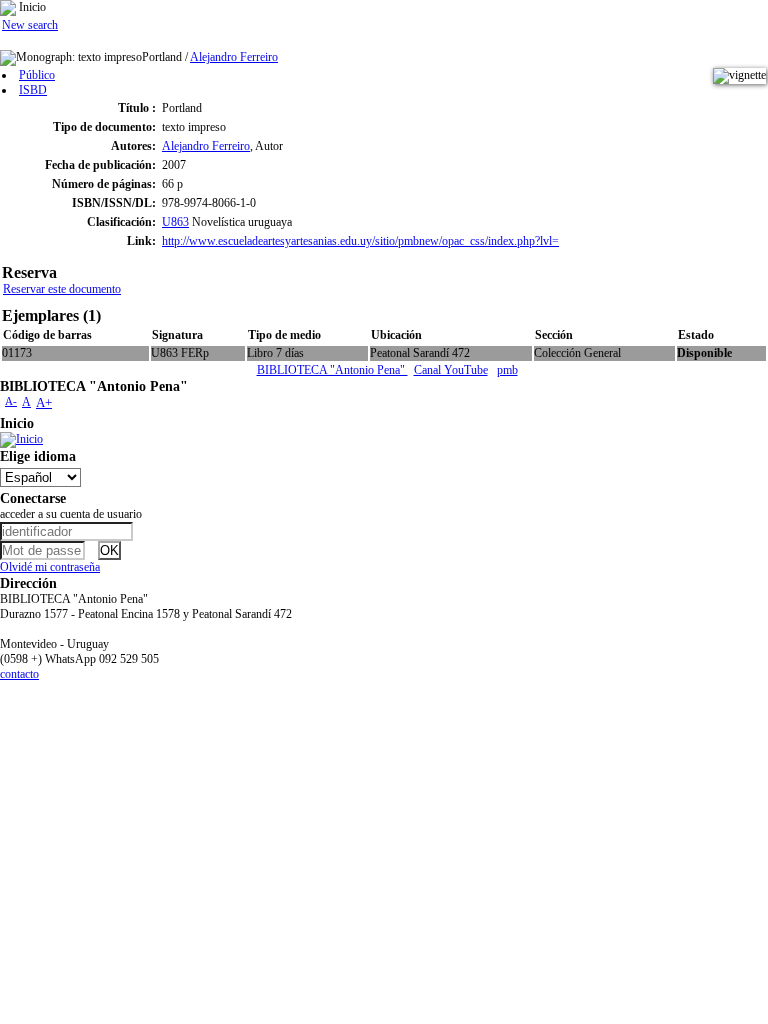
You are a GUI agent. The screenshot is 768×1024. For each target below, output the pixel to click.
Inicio (31, 7)
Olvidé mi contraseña (50, 567)
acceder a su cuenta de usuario (71, 514)
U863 (175, 222)
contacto (19, 674)
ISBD (33, 90)
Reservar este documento (62, 289)
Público (37, 75)
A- (11, 401)
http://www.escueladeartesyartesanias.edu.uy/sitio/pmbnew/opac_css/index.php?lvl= (360, 241)
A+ (44, 402)
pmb (507, 370)
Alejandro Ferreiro (234, 57)
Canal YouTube (451, 370)
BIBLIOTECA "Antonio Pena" (332, 370)
